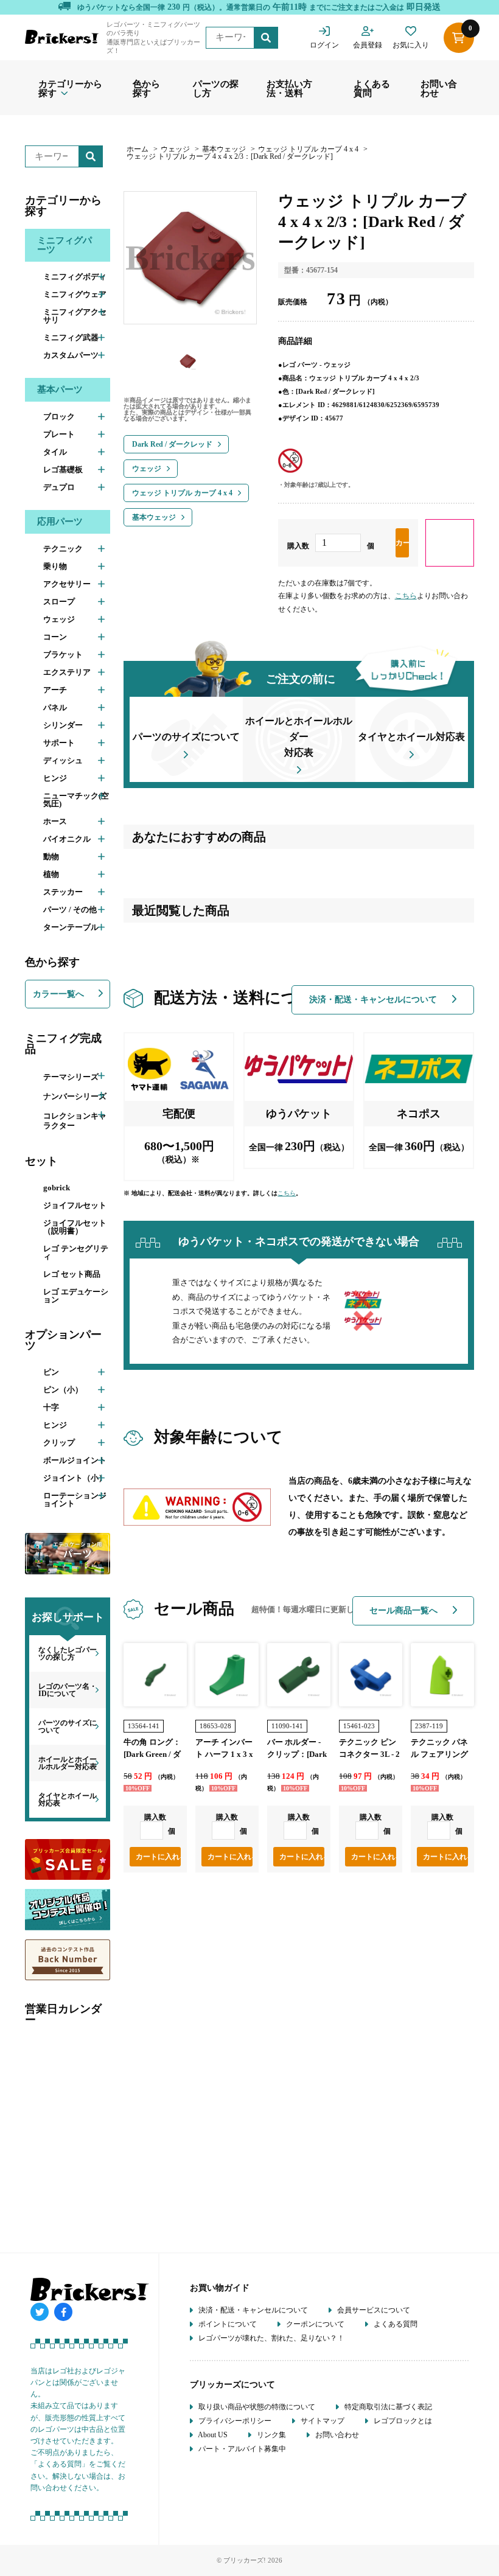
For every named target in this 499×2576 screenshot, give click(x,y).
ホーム (138, 149)
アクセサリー (67, 584)
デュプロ (59, 487)
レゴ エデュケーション (76, 1296)
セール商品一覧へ (405, 1611)
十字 (51, 1407)
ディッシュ (63, 760)
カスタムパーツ (71, 355)
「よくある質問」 (60, 2464)
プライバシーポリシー (234, 2421)
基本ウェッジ (224, 149)
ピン (51, 1372)
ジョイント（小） (75, 1478)
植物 (51, 874)
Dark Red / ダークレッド (172, 444)
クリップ (59, 1443)
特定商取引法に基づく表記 (387, 2407)
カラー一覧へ (60, 994)
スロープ (59, 602)
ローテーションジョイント (75, 1499)
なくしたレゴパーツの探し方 (68, 1653)
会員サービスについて (373, 2310)
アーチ (55, 690)
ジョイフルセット (75, 1205)
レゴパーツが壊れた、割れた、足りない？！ (270, 2338)
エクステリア (67, 672)
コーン (55, 637)
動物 (51, 857)
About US (212, 2435)
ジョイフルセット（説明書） (75, 1227)
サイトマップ (322, 2421)
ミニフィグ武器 (71, 337)
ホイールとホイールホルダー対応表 (68, 1763)
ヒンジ (55, 778)
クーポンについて (314, 2324)
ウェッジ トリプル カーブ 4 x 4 (308, 149)
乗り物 (55, 566)
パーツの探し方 (216, 89)
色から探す (146, 89)
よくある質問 (372, 89)
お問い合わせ (439, 89)
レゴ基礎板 (63, 469)
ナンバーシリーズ (75, 1096)
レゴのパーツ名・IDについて (68, 1690)
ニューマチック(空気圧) (76, 800)
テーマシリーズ (71, 1077)
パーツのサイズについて (68, 1726)
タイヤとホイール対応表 (68, 1799)
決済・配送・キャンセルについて (374, 1000)
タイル (55, 452)
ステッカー (63, 892)
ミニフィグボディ (75, 277)
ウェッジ (59, 619)
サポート (59, 743)
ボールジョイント (75, 1460)
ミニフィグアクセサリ (75, 316)
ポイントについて (227, 2324)
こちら (406, 596)
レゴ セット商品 (72, 1274)
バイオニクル (67, 839)
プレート (59, 434)
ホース (55, 821)
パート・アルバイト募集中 (241, 2449)
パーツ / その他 (70, 909)
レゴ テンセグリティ (76, 1252)
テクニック (63, 549)
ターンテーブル (71, 927)
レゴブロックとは (402, 2421)
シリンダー (63, 725)
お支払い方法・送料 (289, 89)
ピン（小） (63, 1390)
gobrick (57, 1188)
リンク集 (270, 2435)
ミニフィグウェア (75, 294)
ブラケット (63, 654)
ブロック (59, 417)
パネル (55, 707)
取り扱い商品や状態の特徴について (256, 2407)
